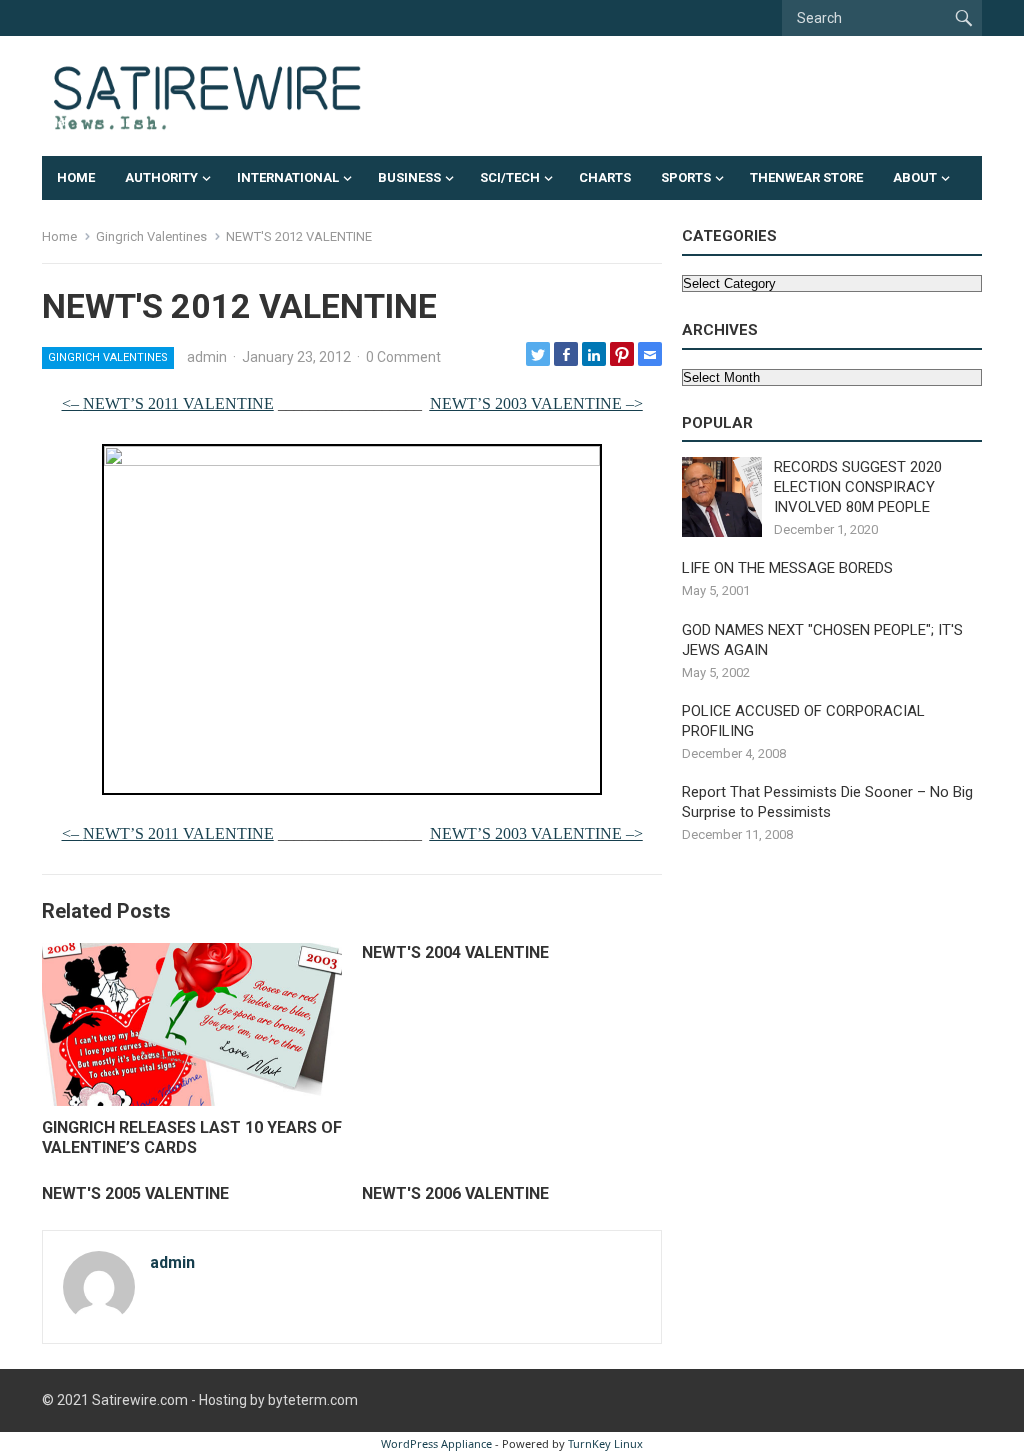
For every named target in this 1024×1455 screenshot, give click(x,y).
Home (76, 177)
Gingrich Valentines (151, 236)
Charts (605, 177)
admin (207, 357)
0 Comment (403, 357)
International (288, 177)
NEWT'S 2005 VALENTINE (135, 1193)
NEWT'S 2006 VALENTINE (455, 1193)
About (915, 177)
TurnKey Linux (605, 1443)
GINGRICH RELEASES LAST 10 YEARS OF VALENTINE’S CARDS (192, 1138)
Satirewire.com (140, 1400)
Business (409, 177)
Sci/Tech (510, 177)
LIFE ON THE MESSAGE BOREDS (787, 568)
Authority (161, 177)
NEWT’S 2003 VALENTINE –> (536, 403)
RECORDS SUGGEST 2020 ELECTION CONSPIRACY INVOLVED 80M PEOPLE (858, 487)
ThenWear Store (806, 177)
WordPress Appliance (436, 1443)
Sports (686, 177)
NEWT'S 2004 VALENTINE (455, 952)
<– (168, 403)
